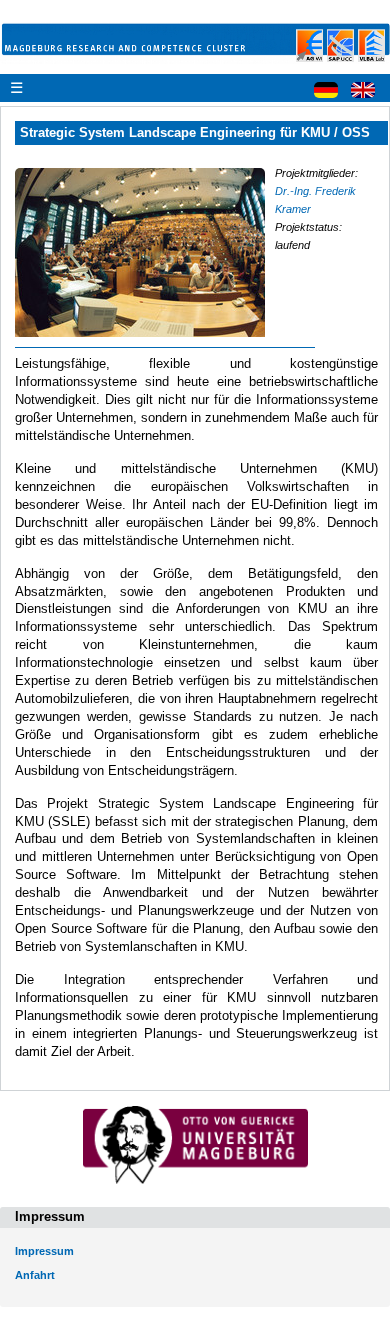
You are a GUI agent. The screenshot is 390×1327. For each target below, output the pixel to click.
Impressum (44, 1251)
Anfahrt (35, 1275)
